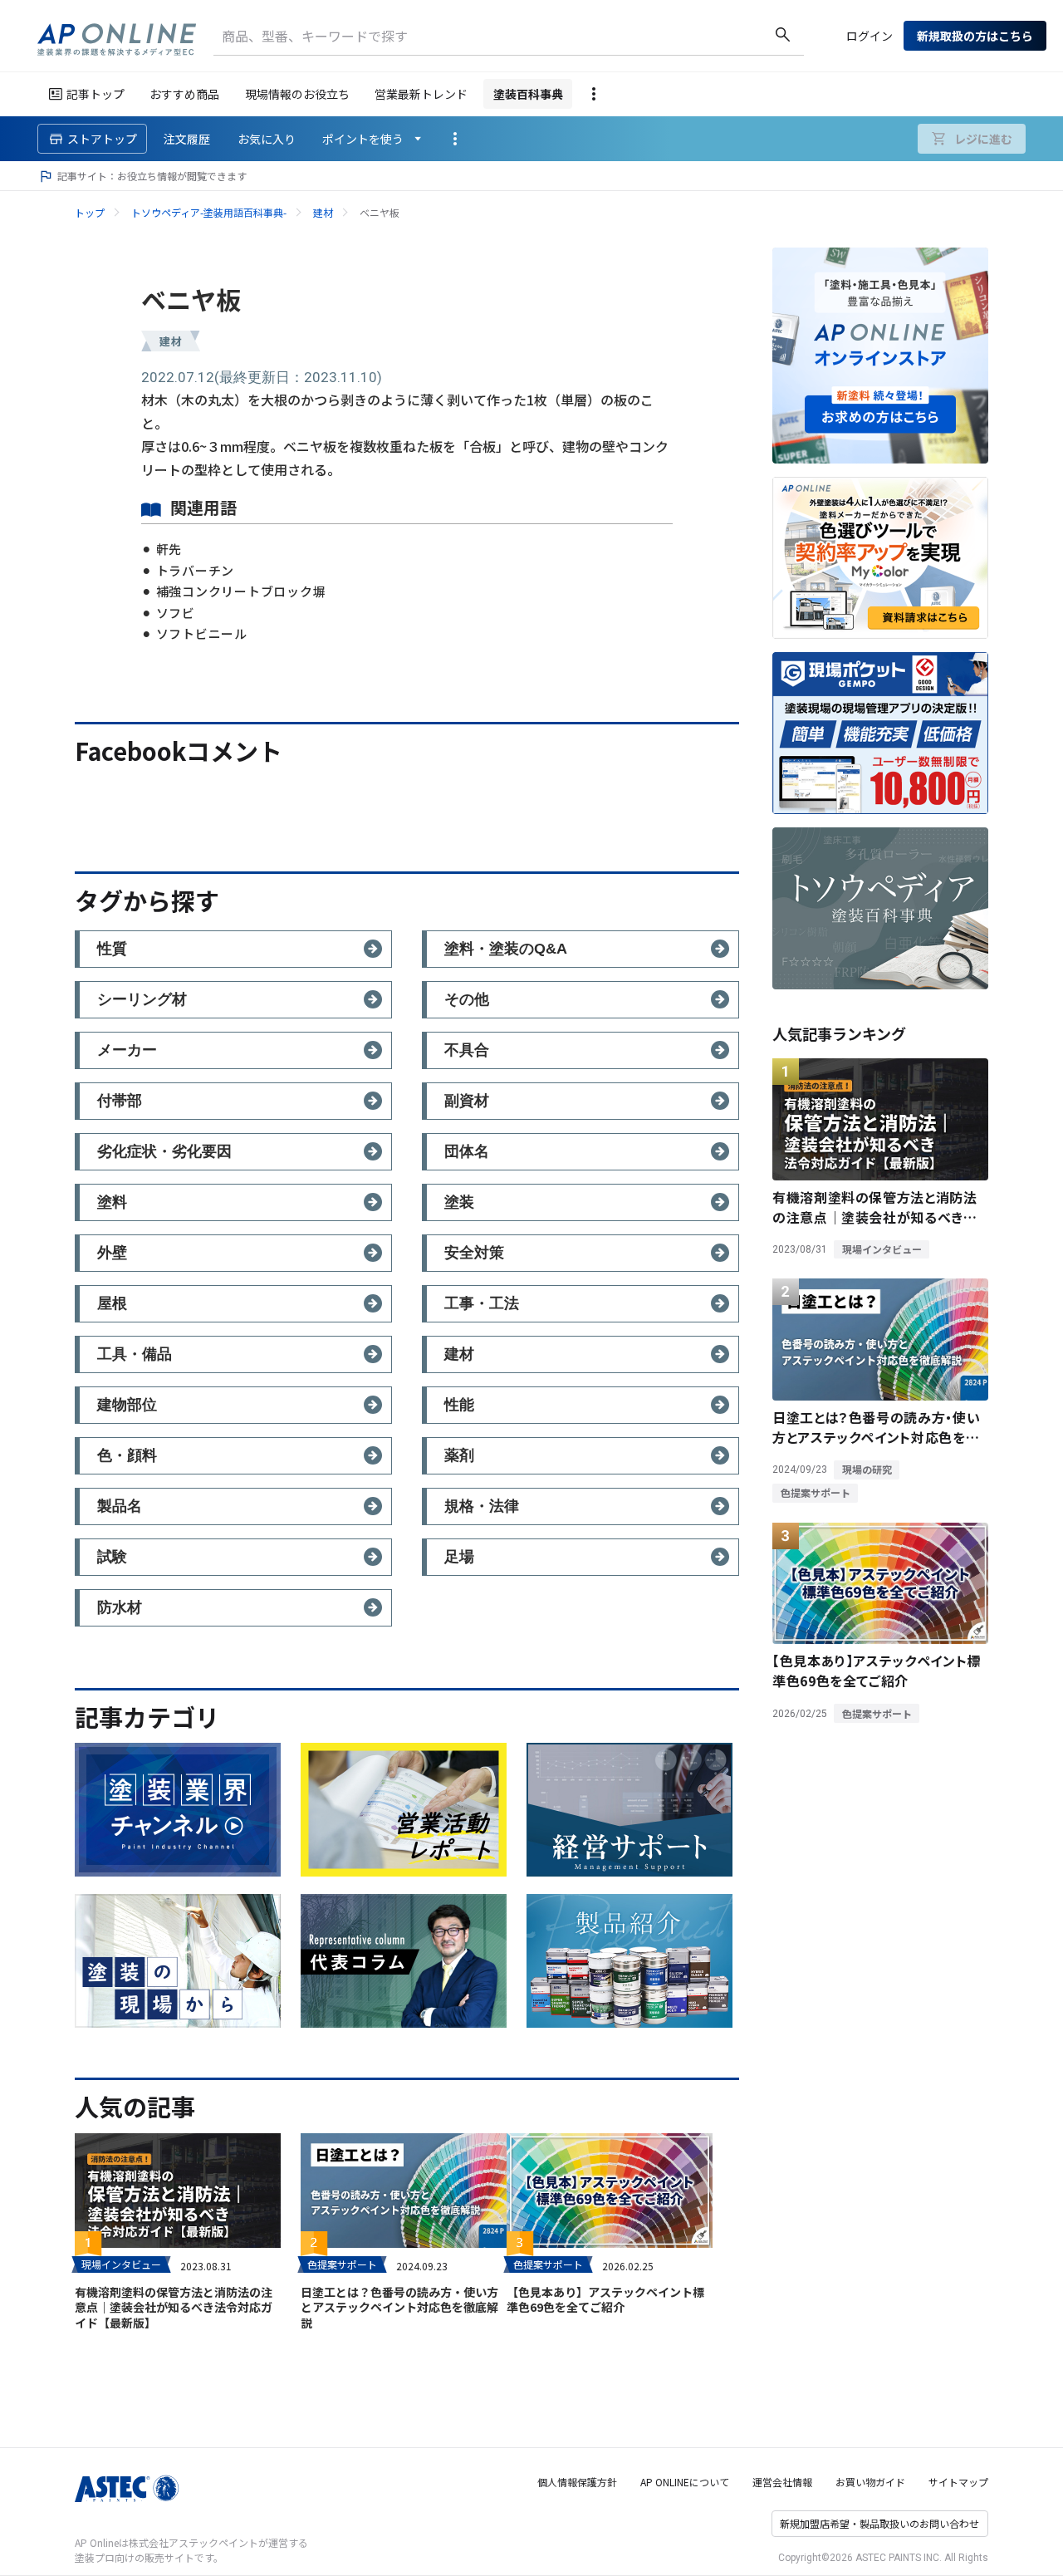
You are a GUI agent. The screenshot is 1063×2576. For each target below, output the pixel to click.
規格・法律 (482, 1506)
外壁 (112, 1253)
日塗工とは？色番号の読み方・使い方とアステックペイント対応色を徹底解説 (399, 2307)
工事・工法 (482, 1303)
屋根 (112, 1303)
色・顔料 (127, 1455)
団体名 (467, 1151)
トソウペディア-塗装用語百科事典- (209, 212)
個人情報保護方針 (577, 2482)
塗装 (459, 1202)
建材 (323, 212)
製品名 (120, 1506)
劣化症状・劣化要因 (164, 1151)
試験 (112, 1557)
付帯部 (120, 1101)
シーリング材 (142, 999)
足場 (459, 1557)
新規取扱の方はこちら (975, 36)
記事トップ (96, 94)
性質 (112, 949)
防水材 (120, 1607)
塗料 (112, 1202)
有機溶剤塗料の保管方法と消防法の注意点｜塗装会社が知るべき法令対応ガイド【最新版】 (174, 2307)
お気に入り (267, 139)
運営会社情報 (782, 2482)
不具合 (467, 1050)
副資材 (467, 1101)
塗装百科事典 (528, 94)
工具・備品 (135, 1354)
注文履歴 (187, 139)
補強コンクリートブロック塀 (241, 591)
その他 (467, 999)
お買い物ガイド (870, 2482)
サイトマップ (958, 2482)
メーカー (127, 1050)
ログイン (870, 36)
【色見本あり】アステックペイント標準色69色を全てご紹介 (605, 2299)
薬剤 (459, 1455)
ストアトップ (102, 139)
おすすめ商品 (184, 94)
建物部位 (127, 1405)
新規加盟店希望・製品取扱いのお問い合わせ (879, 2523)
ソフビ (176, 613)
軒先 (169, 549)
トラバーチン (195, 570)
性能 (459, 1405)
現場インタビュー (121, 2264)
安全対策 (474, 1253)
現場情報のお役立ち (297, 94)
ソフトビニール (202, 633)
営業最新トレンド (421, 94)
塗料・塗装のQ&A (506, 949)
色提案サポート (342, 2264)
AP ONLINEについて (685, 2482)
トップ (90, 212)
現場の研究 (867, 1469)
